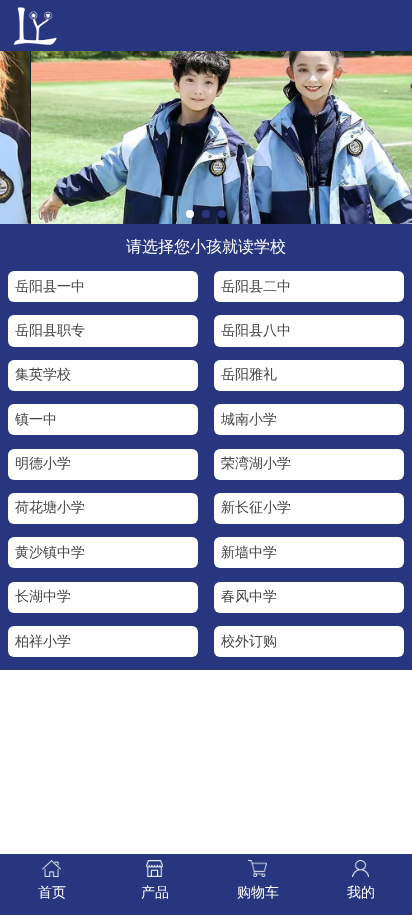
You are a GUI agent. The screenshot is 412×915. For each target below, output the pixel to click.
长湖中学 (43, 596)
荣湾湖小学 (256, 463)
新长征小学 (256, 507)
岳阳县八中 (256, 330)
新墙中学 (249, 552)
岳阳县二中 (256, 286)
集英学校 (43, 374)
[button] (190, 214)
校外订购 (249, 641)
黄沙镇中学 (50, 552)
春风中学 (249, 596)
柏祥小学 (43, 641)
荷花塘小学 (50, 507)
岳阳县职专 (50, 330)
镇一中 (36, 419)
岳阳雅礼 (249, 374)
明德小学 (43, 463)
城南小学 (249, 419)
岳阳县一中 (50, 286)
